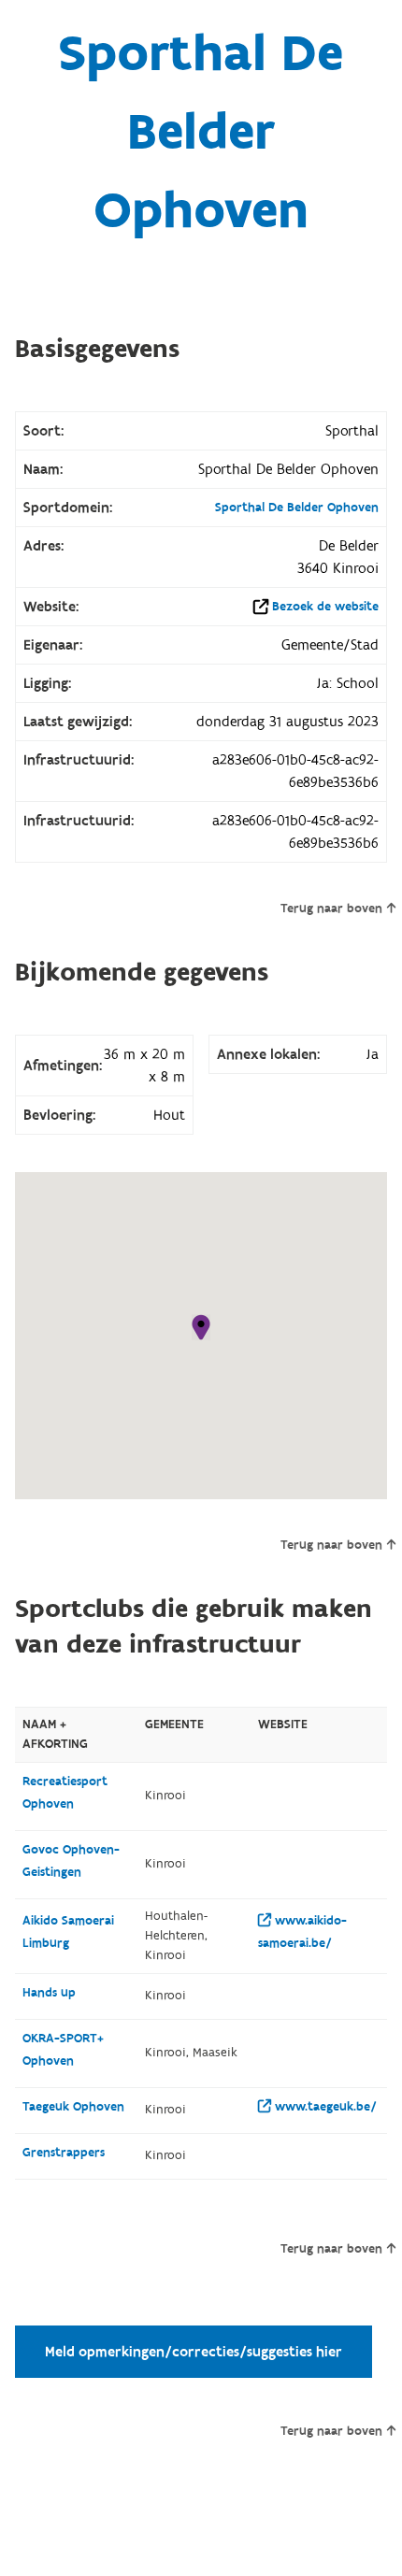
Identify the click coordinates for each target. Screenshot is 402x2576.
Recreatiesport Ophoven (65, 1793)
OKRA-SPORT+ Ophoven (63, 2050)
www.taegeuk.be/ (324, 2107)
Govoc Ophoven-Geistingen (71, 1861)
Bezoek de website (325, 607)
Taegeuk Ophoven (73, 2107)
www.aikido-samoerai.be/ (302, 1932)
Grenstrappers (64, 2153)
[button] (201, 1327)
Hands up (49, 1993)
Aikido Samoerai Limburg (68, 1932)
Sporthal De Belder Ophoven (297, 508)
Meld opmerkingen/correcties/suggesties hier (194, 2352)
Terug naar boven (331, 909)
